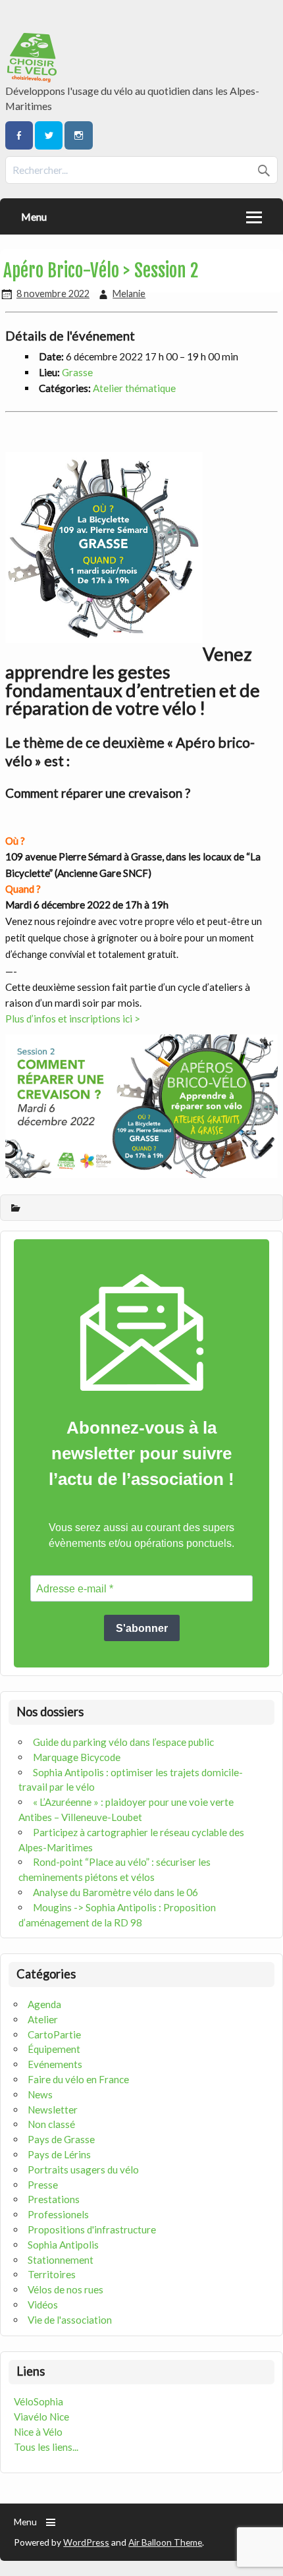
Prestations (54, 2199)
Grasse (77, 372)
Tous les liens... (46, 2447)
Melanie (129, 294)
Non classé (51, 2124)
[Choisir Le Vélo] (33, 78)
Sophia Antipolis (63, 2245)
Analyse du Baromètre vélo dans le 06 (116, 1892)
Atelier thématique (134, 388)
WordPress (86, 2542)
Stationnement (61, 2260)
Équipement (54, 2049)
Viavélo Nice (41, 2417)
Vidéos (43, 2305)
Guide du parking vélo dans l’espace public (123, 1742)
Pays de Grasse (61, 2139)
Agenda (44, 2004)
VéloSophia (39, 2401)
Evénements (55, 2064)
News (40, 2094)
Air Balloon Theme (165, 2542)
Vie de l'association (70, 2320)
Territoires (52, 2274)
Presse (43, 2185)
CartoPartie (54, 2034)
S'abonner (142, 1628)
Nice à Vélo (38, 2432)
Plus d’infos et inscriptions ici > (73, 1019)
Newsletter (53, 2110)
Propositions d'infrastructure (92, 2229)
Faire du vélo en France (78, 2079)
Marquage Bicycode (77, 1757)
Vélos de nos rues (65, 2289)
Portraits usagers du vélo (83, 2170)
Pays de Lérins (59, 2154)
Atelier (43, 2019)
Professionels (58, 2214)
